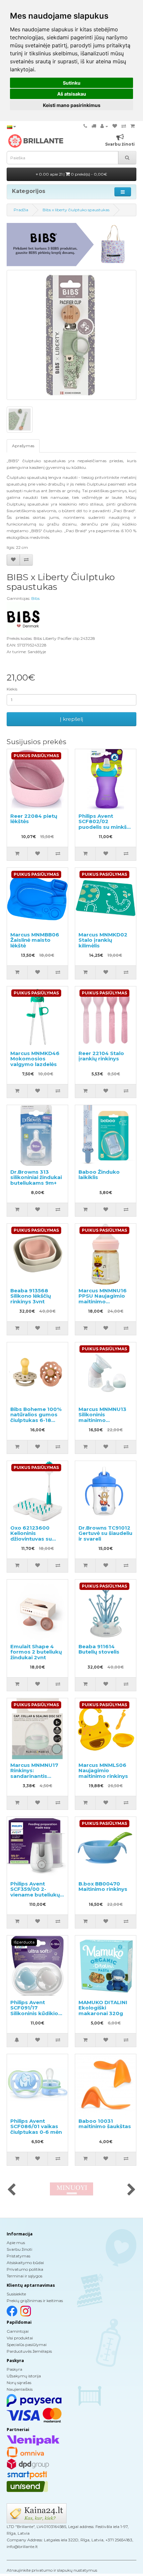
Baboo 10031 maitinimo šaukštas (105, 2124)
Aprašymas (23, 446)
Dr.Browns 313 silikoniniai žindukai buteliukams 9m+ (36, 1177)
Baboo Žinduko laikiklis (99, 1175)
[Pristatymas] (94, 126)
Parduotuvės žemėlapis (29, 2351)
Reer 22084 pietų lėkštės (34, 819)
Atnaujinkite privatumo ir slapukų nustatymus (52, 2570)
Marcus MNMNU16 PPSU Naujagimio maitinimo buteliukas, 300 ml (103, 1299)
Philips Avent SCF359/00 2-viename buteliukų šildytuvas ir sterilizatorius (35, 1895)
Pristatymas (18, 2256)
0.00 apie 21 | (72, 174)
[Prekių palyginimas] (124, 126)
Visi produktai (20, 2338)
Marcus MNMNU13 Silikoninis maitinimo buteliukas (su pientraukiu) (102, 1420)
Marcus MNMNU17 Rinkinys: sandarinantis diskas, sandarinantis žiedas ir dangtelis (35, 1779)
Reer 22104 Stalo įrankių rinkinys (101, 1056)
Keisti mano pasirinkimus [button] (72, 105)
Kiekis (12, 689)
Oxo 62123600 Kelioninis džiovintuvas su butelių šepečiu (31, 1536)
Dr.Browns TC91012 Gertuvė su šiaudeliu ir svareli (105, 1533)
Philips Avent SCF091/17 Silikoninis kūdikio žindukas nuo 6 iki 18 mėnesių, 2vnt (34, 2013)
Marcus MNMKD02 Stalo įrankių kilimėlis (103, 940)
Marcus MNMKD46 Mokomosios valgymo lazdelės (35, 1059)
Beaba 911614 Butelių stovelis (99, 1649)
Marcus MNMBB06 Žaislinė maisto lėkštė (35, 940)
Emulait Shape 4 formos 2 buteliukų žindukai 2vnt (36, 1652)
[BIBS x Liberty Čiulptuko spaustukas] (71, 335)
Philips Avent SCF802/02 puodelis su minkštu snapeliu (105, 824)
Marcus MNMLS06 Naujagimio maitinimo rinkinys (103, 1771)
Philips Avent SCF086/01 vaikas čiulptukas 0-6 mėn (36, 2126)
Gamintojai (18, 2331)
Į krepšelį (71, 719)
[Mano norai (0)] (115, 126)
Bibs (35, 598)
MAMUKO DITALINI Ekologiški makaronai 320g (103, 2008)
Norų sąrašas (19, 2383)
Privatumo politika (25, 2269)
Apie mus (16, 2243)
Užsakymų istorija (24, 2376)
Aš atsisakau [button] (72, 94)
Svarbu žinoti (19, 2249)
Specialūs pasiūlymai (27, 2345)
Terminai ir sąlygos (24, 2276)
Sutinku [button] (72, 83)
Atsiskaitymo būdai (25, 2263)
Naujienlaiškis (20, 2389)
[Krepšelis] (133, 126)
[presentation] (11, 2190)
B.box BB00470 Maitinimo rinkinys (103, 1887)
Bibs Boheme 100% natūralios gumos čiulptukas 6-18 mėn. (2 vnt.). (36, 1417)
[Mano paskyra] (104, 126)
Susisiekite (16, 2294)
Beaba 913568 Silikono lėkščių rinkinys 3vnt (31, 1296)
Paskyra (14, 2369)
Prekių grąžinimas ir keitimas (35, 2301)
